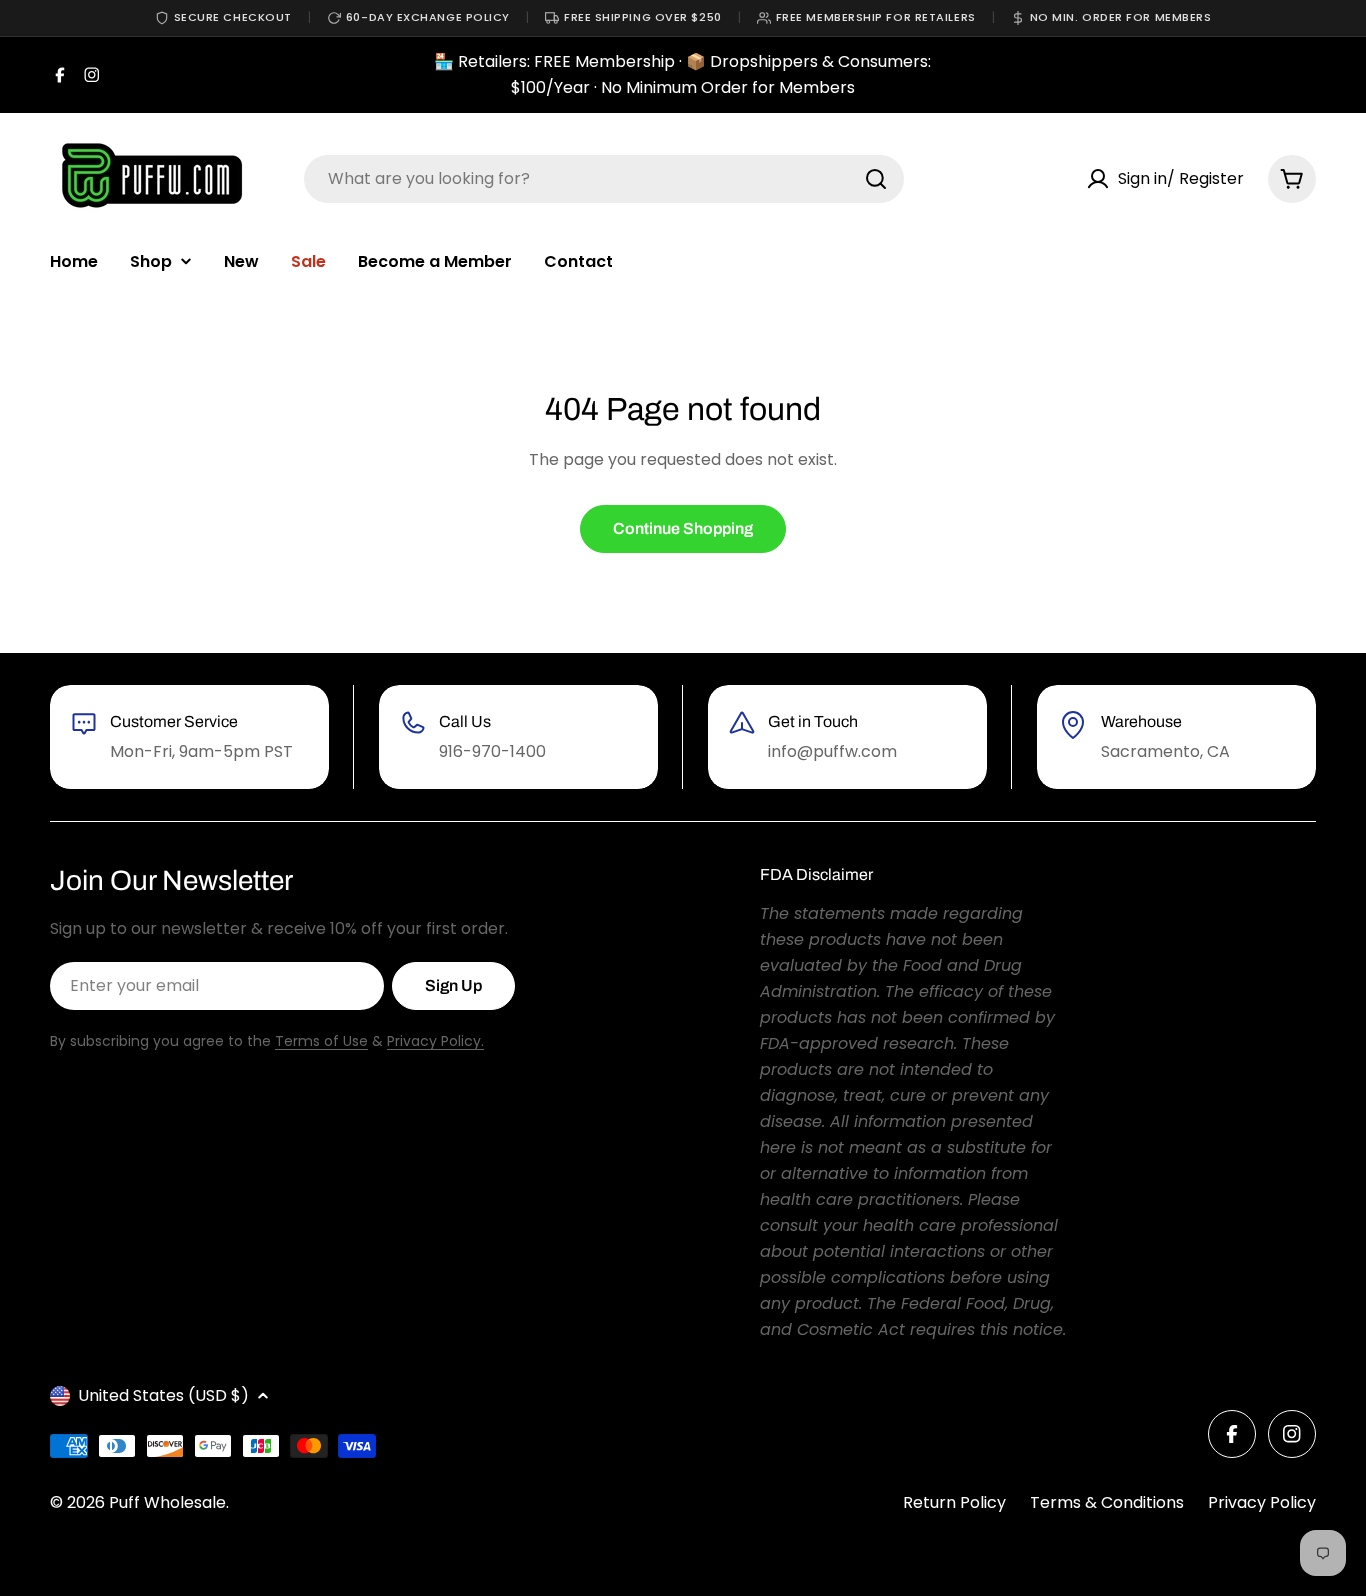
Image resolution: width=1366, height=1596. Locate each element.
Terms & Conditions (1107, 1502)
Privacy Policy (1262, 1502)
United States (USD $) (163, 1395)
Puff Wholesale (167, 1502)
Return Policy (954, 1502)
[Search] (876, 179)
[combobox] (604, 179)
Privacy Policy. (435, 1041)
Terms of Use (321, 1041)
